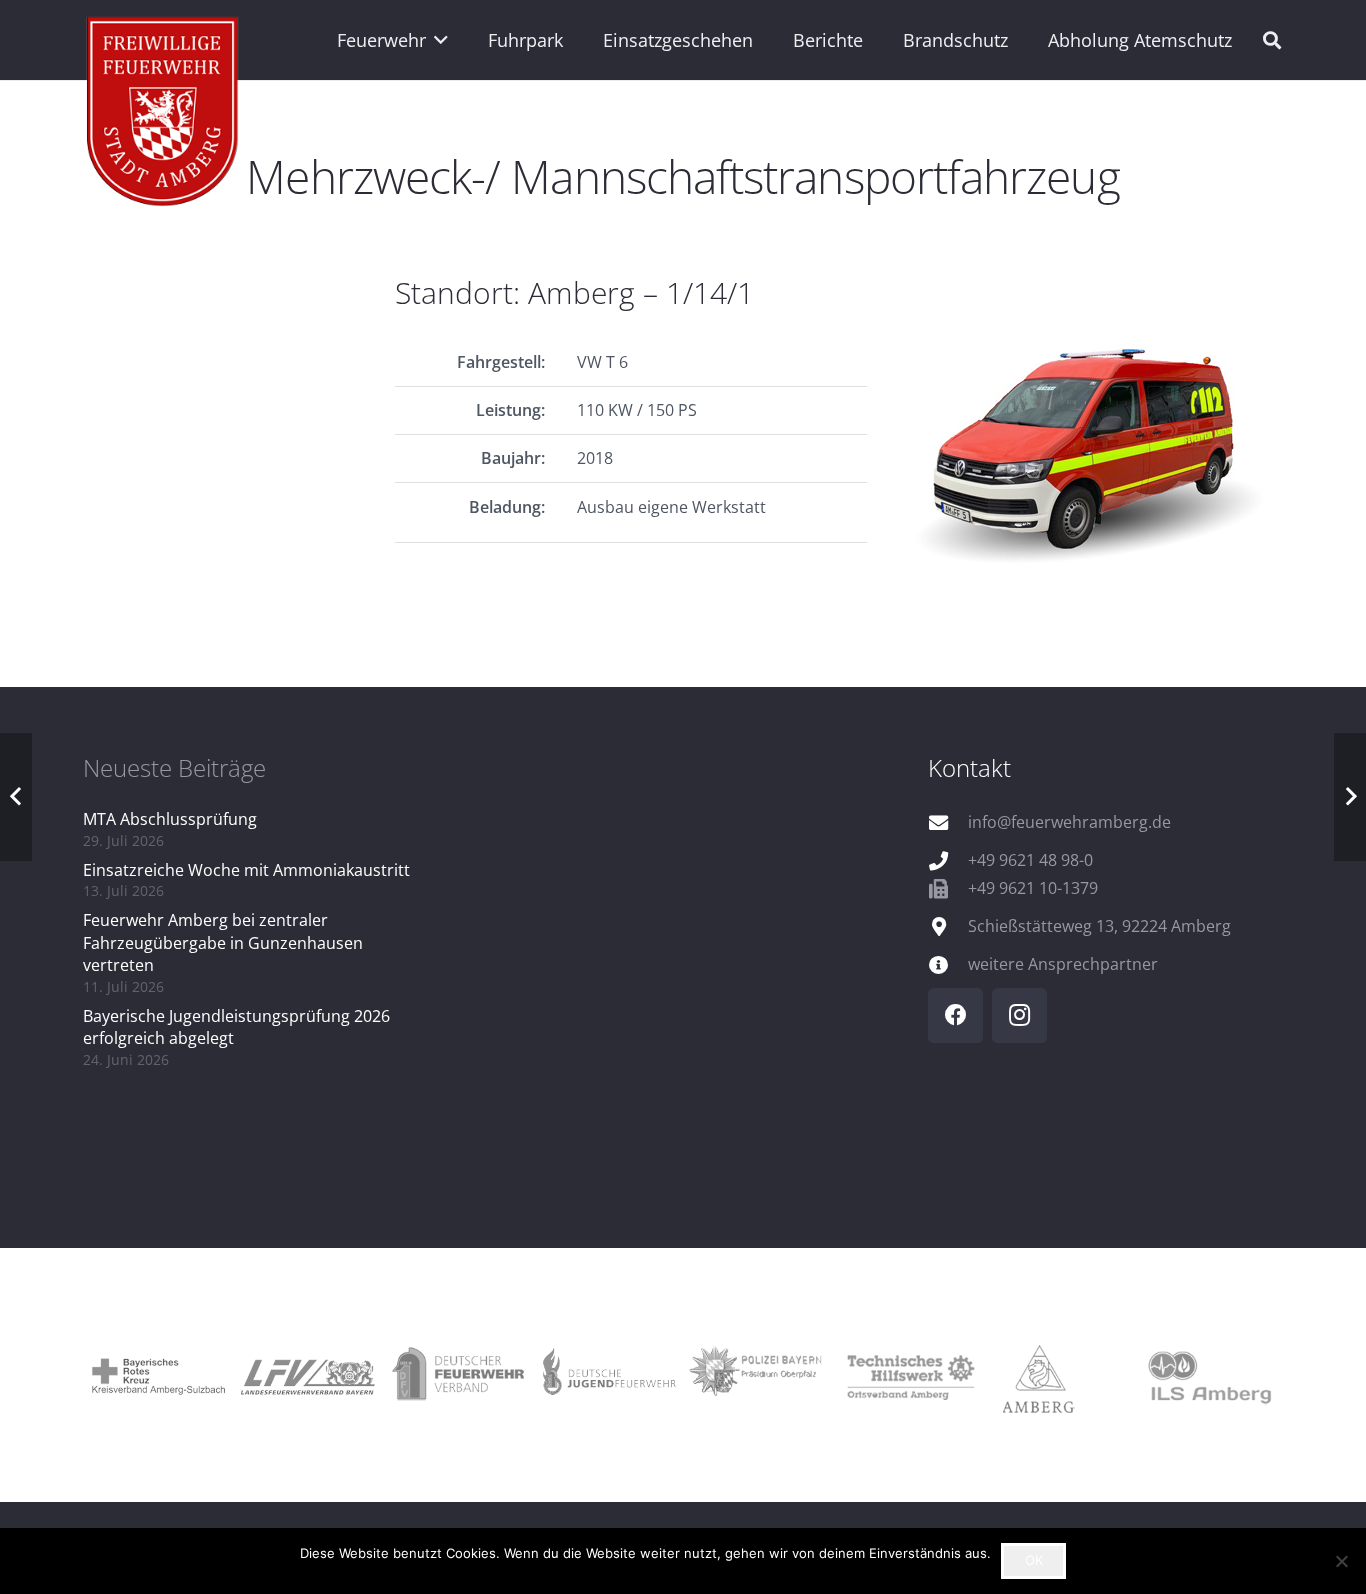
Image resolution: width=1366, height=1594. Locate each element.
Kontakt (969, 767)
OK (1034, 1560)
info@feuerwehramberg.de (1069, 822)
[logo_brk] (158, 1375)
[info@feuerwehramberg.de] (948, 822)
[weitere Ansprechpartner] (948, 964)
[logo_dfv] (458, 1375)
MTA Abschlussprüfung (170, 819)
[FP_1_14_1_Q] (1099, 447)
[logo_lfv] (308, 1375)
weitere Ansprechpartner (1063, 964)
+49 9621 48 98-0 (1030, 860)
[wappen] (163, 115)
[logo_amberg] (1058, 1375)
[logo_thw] (908, 1375)
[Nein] (1341, 1561)
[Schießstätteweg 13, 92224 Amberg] (948, 926)
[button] (437, 40)
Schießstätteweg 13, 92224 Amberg (1099, 926)
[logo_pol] (758, 1375)
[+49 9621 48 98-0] (948, 860)
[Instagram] (1019, 1015)
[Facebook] (955, 1015)
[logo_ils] (1208, 1375)
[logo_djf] (608, 1375)
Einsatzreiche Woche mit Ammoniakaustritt (246, 870)
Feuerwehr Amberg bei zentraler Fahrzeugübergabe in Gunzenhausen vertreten (223, 942)
